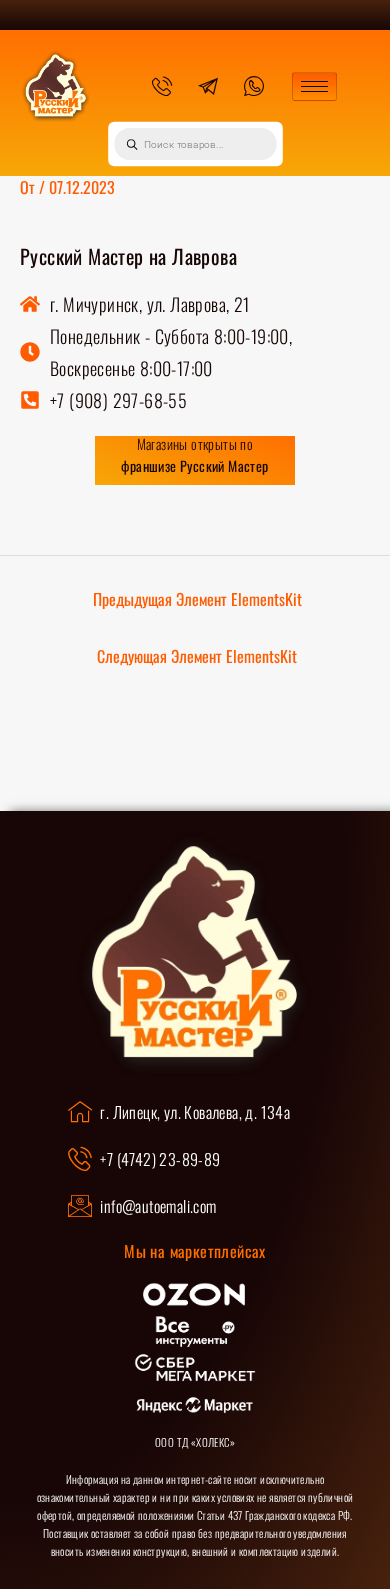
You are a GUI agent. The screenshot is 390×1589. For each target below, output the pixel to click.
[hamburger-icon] (314, 86)
